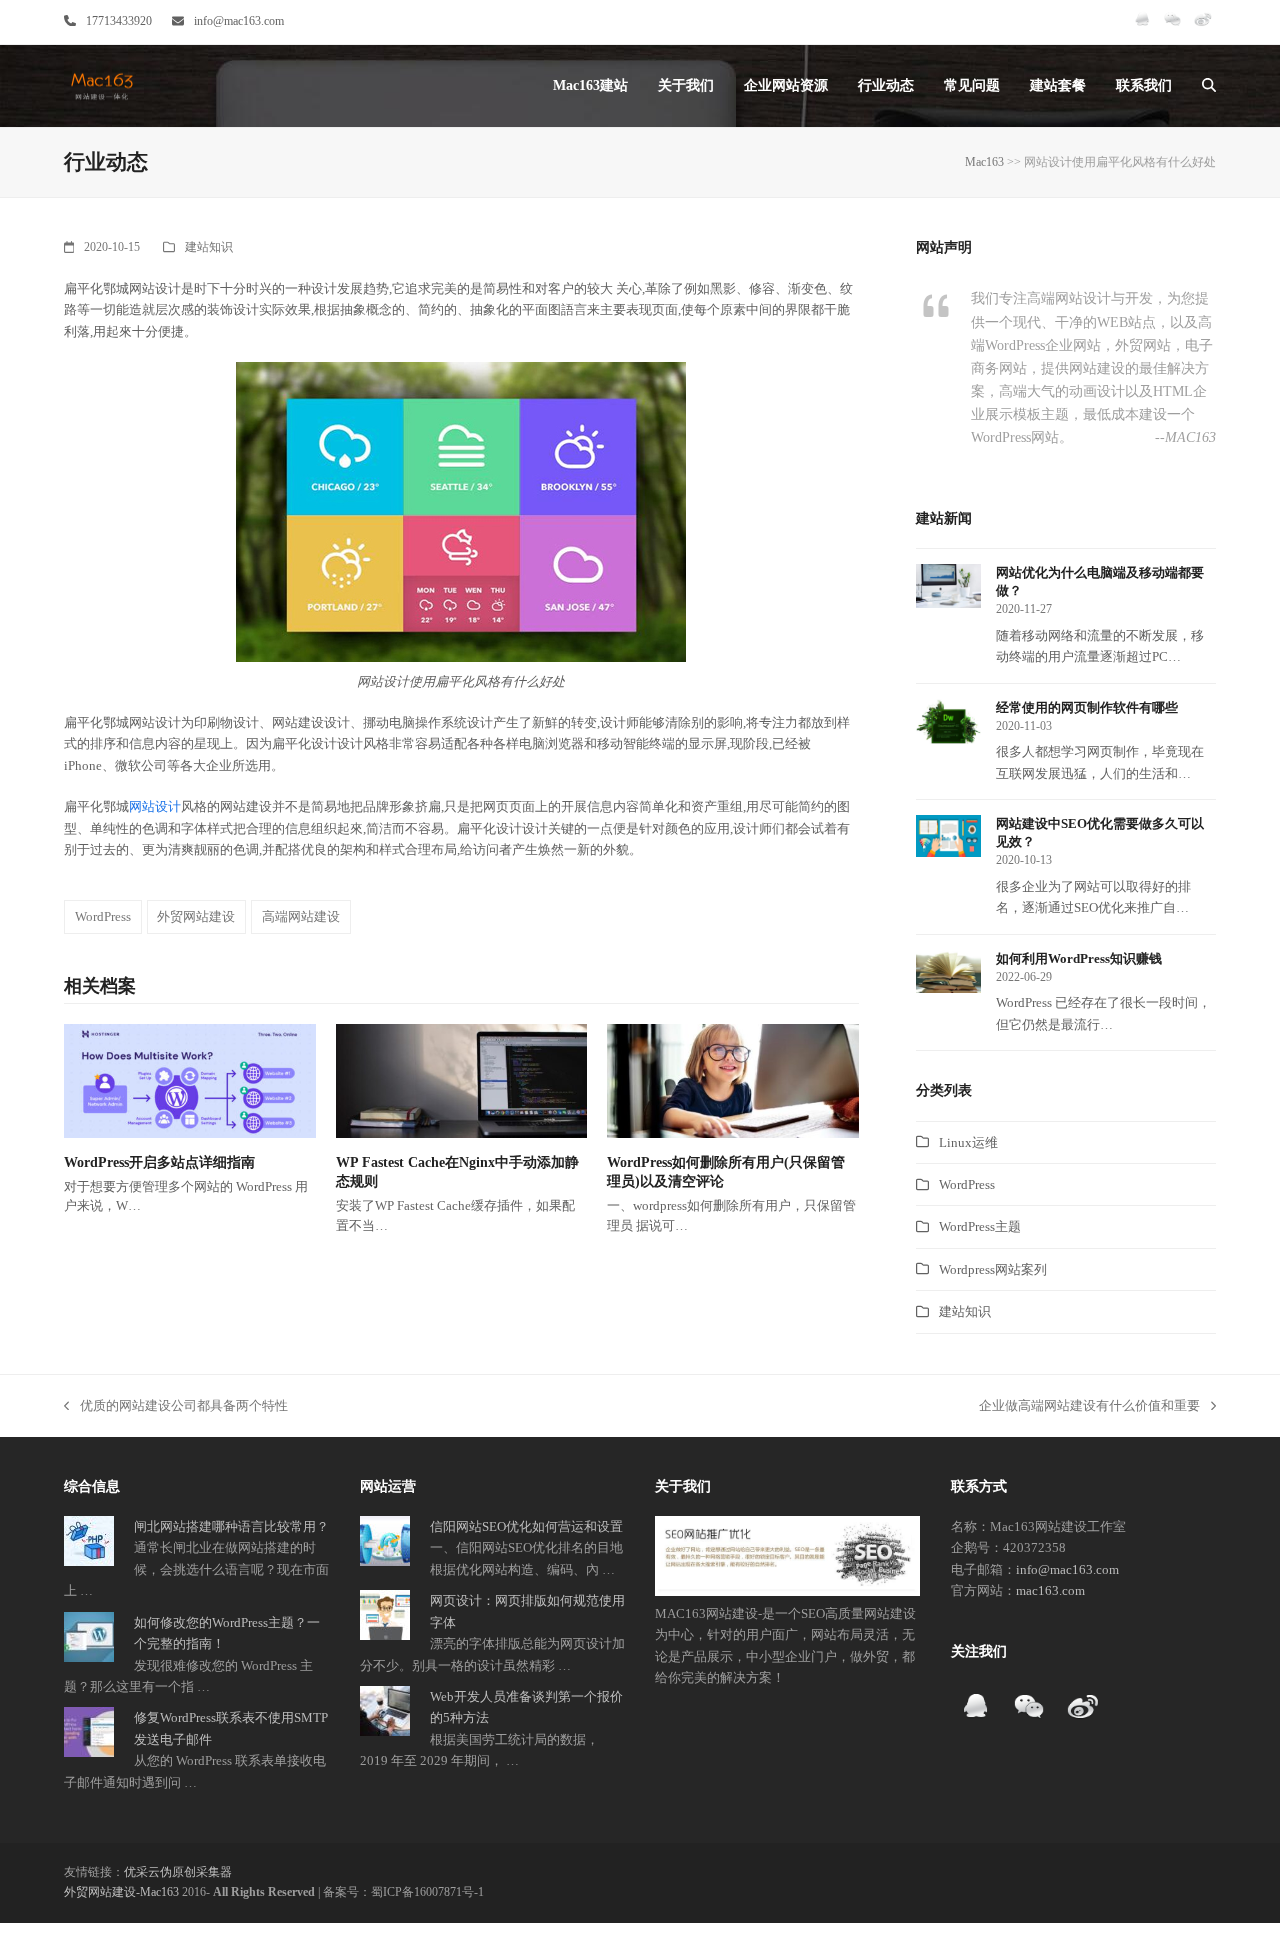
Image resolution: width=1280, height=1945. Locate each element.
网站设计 (155, 806)
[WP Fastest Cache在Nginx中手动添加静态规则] (462, 1079)
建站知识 (209, 247)
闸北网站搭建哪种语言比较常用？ (231, 1526)
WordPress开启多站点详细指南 (159, 1162)
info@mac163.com (239, 21)
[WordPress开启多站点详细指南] (190, 1079)
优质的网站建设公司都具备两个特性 (176, 1407)
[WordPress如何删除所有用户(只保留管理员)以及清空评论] (733, 1079)
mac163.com (1050, 1590)
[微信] (1172, 28)
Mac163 (984, 162)
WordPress (103, 916)
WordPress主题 (980, 1226)
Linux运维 (968, 1142)
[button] (1209, 86)
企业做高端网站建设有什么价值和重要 (1089, 1407)
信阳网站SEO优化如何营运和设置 (526, 1526)
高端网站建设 (301, 916)
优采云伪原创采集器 (178, 1872)
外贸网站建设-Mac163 (121, 1892)
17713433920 (119, 21)
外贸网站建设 (196, 916)
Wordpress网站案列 (993, 1269)
